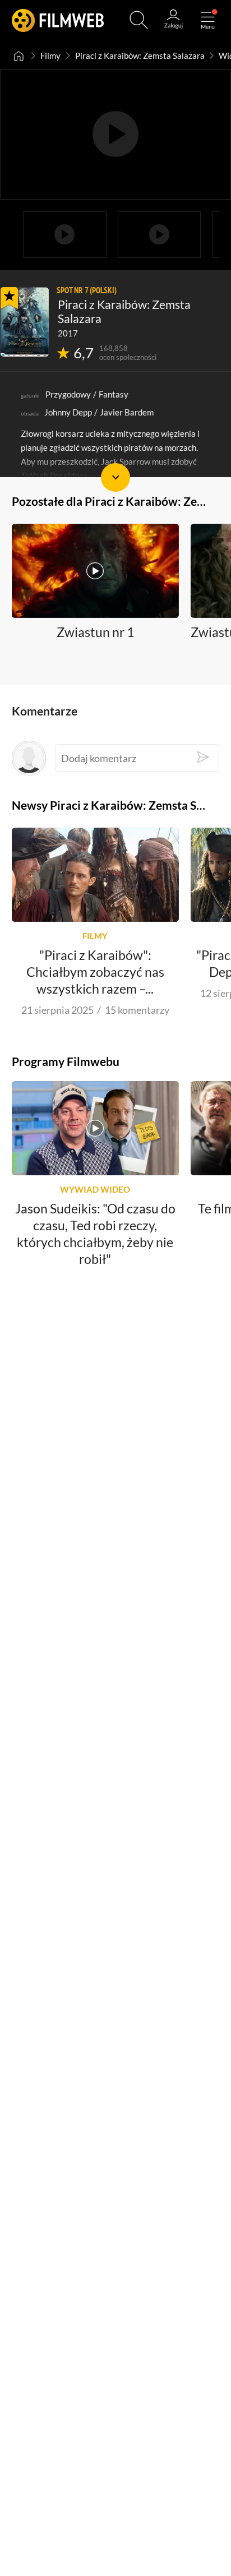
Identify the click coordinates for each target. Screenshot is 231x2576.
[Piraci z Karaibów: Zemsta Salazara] (25, 322)
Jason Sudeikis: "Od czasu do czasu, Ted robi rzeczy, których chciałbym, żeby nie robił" (95, 1234)
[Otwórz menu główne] (208, 20)
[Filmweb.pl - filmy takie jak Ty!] (58, 20)
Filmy (50, 56)
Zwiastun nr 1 (95, 633)
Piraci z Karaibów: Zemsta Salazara (140, 56)
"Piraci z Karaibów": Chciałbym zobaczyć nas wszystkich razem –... (95, 972)
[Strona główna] (19, 56)
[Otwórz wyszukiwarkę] (139, 20)
